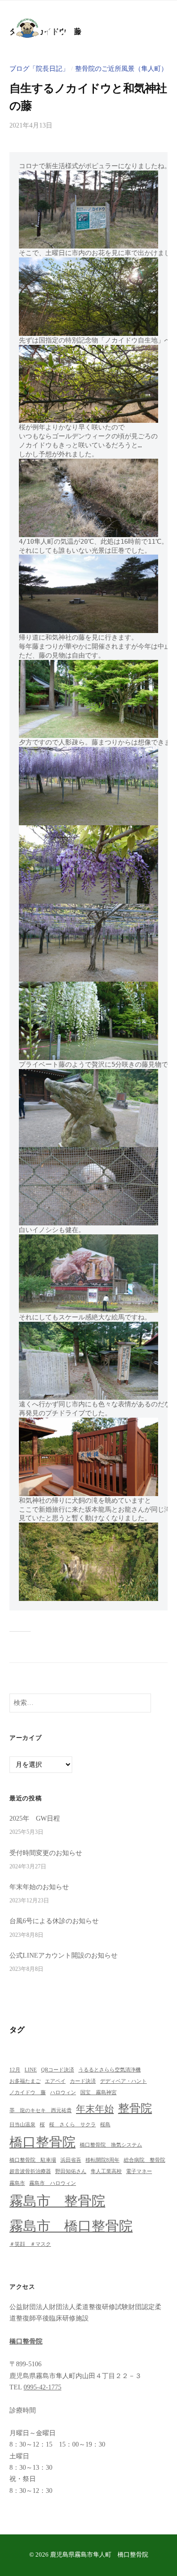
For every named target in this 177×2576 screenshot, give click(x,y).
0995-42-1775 (42, 2387)
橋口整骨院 (42, 2142)
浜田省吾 (71, 2160)
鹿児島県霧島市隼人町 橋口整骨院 (99, 2555)
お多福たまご (25, 2081)
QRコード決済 (58, 2070)
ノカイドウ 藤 (28, 2092)
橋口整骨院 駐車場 (33, 2160)
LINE (31, 2070)
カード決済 (83, 2081)
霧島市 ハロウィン (53, 2183)
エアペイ (55, 2081)
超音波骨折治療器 (30, 2171)
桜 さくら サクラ (72, 2125)
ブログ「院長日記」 (39, 69)
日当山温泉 (22, 2125)
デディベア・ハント (123, 2081)
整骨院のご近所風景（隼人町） (121, 69)
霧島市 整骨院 (57, 2201)
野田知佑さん (71, 2171)
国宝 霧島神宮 (98, 2092)
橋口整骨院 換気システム (111, 2145)
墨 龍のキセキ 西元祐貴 (41, 2110)
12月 (15, 2070)
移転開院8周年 (102, 2160)
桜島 (105, 2125)
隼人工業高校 (106, 2171)
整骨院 (135, 2108)
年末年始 (95, 2109)
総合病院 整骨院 (144, 2160)
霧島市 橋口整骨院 (71, 2226)
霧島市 (17, 2183)
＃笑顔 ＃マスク (30, 2244)
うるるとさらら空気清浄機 (110, 2070)
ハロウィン (63, 2092)
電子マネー (139, 2171)
